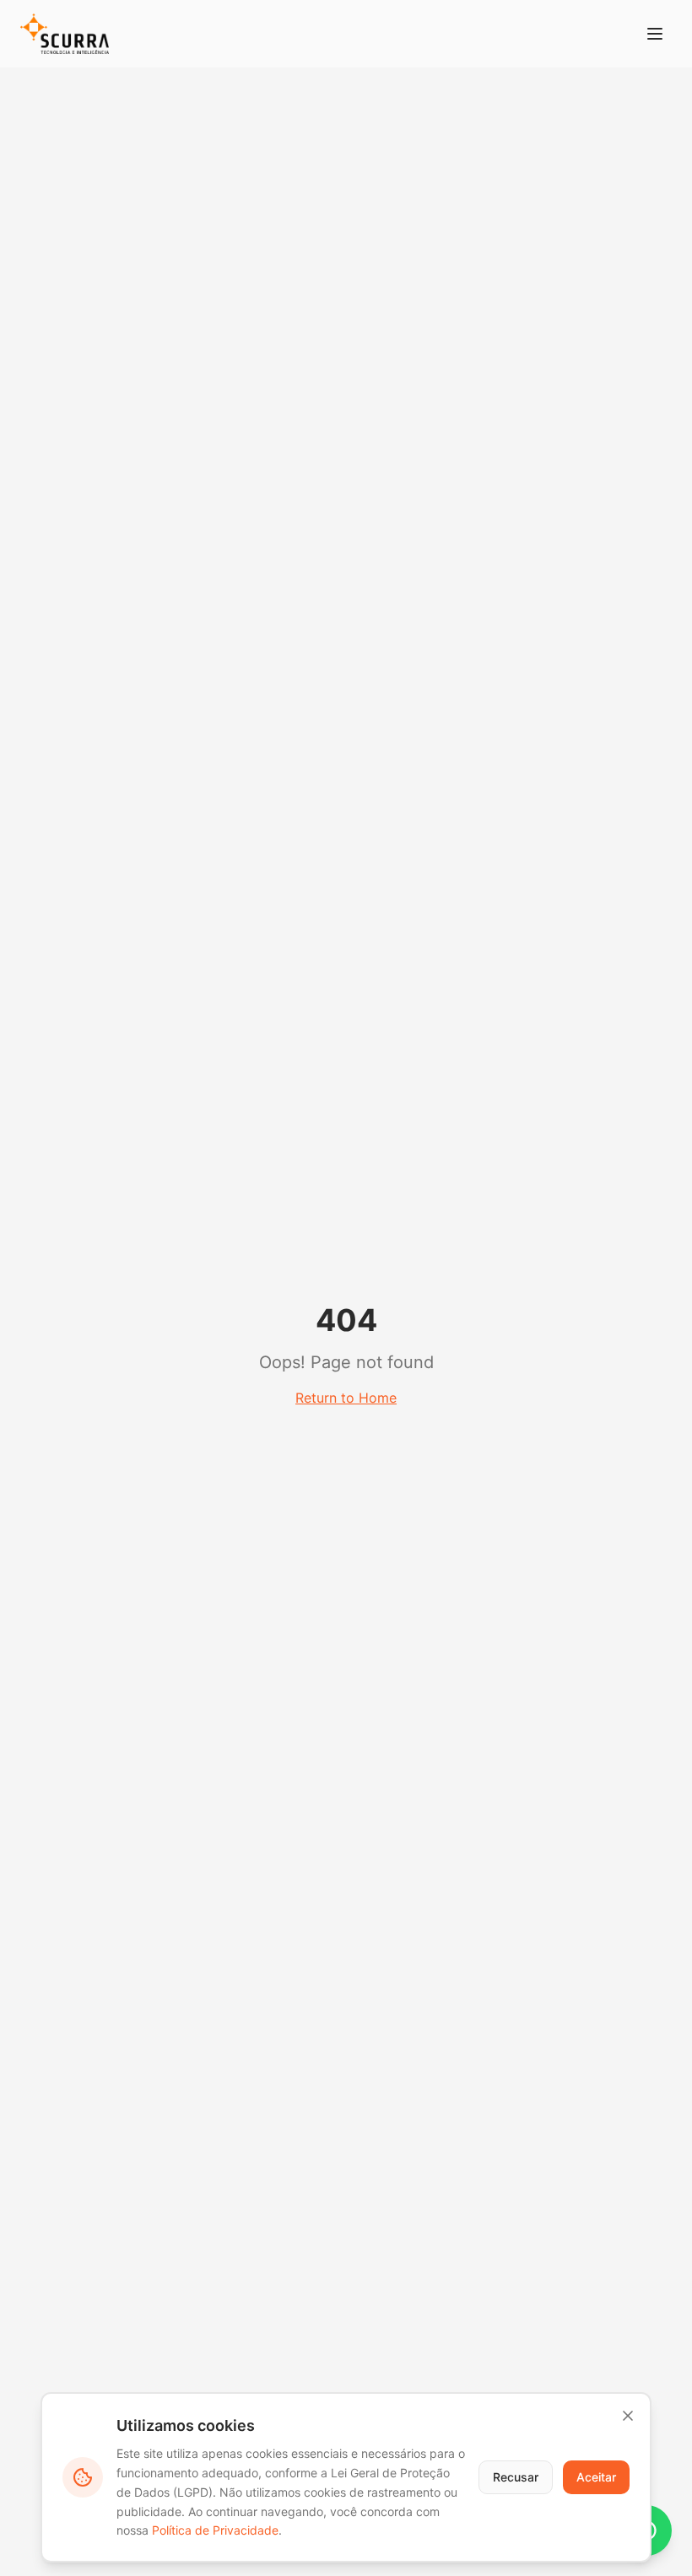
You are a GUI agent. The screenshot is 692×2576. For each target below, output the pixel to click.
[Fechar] (628, 2416)
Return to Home (346, 1398)
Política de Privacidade (215, 2530)
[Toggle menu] (655, 34)
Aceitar (596, 2477)
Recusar (516, 2477)
